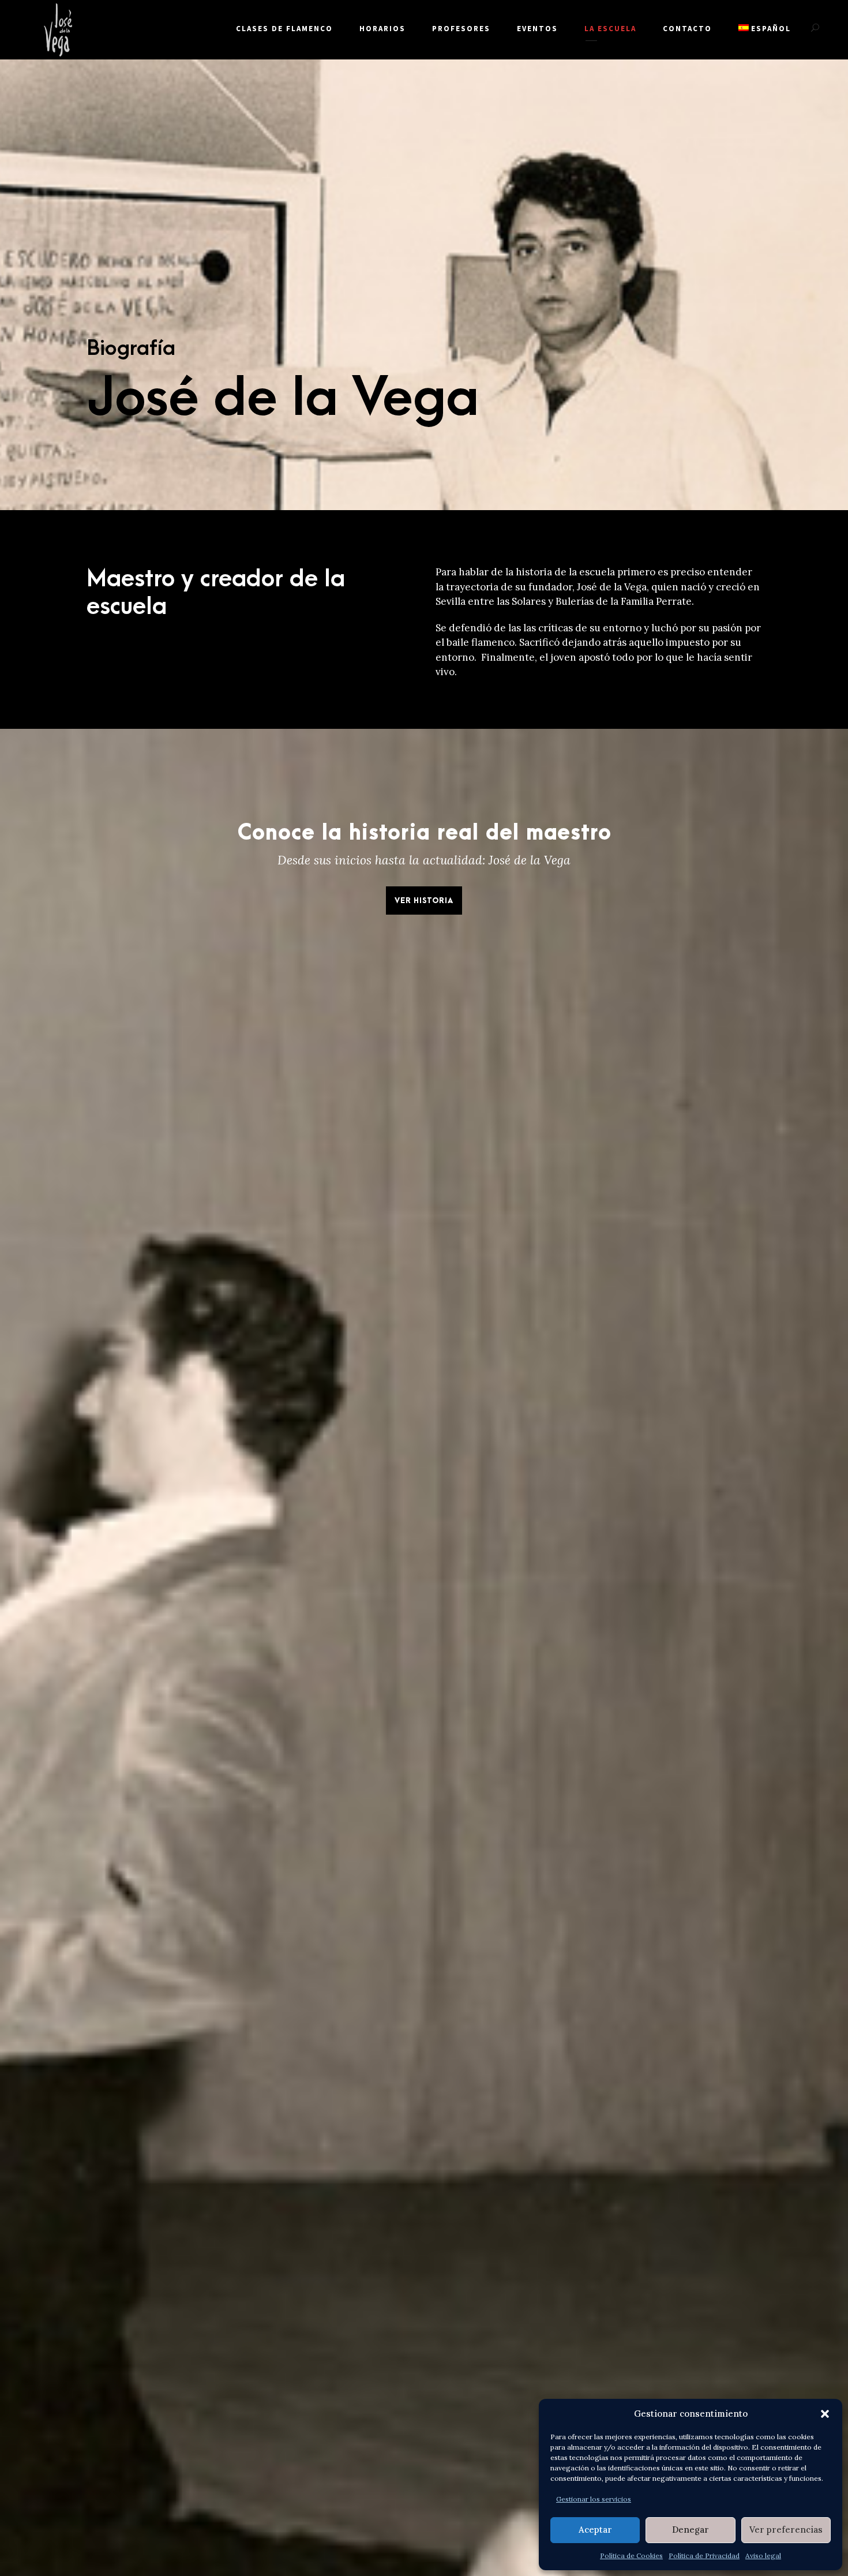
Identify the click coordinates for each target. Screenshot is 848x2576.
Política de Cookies (631, 2556)
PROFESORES (461, 29)
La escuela (610, 29)
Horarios (382, 29)
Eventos (537, 29)
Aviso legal (763, 2556)
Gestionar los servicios (594, 2499)
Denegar (691, 2530)
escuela (597, 572)
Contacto (687, 29)
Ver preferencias (786, 2530)
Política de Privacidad (704, 2556)
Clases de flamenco (284, 29)
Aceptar (595, 2530)
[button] (825, 2414)
